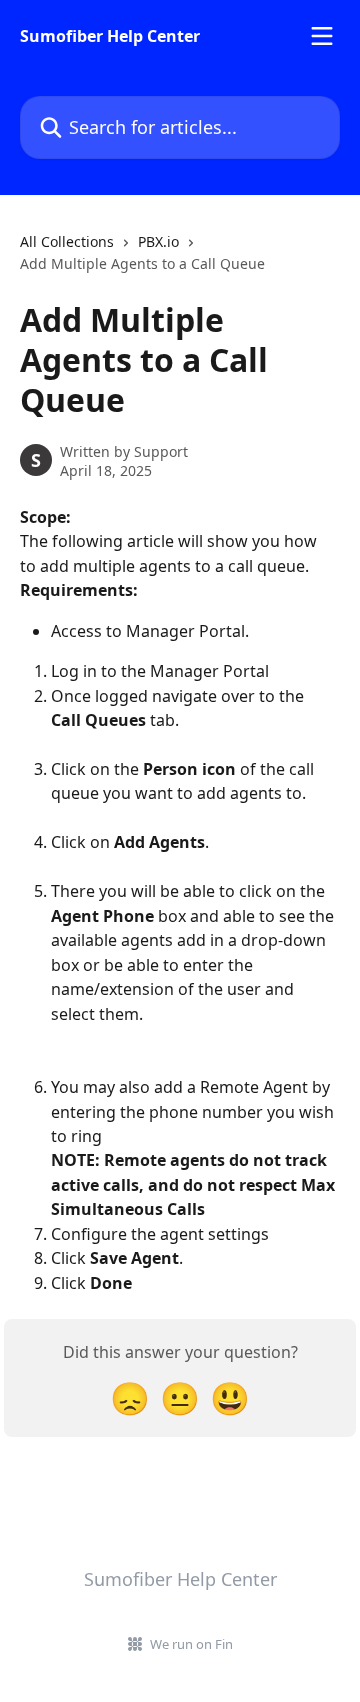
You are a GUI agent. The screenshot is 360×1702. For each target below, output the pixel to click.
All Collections (67, 241)
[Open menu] (322, 36)
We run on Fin (191, 1644)
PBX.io (158, 241)
